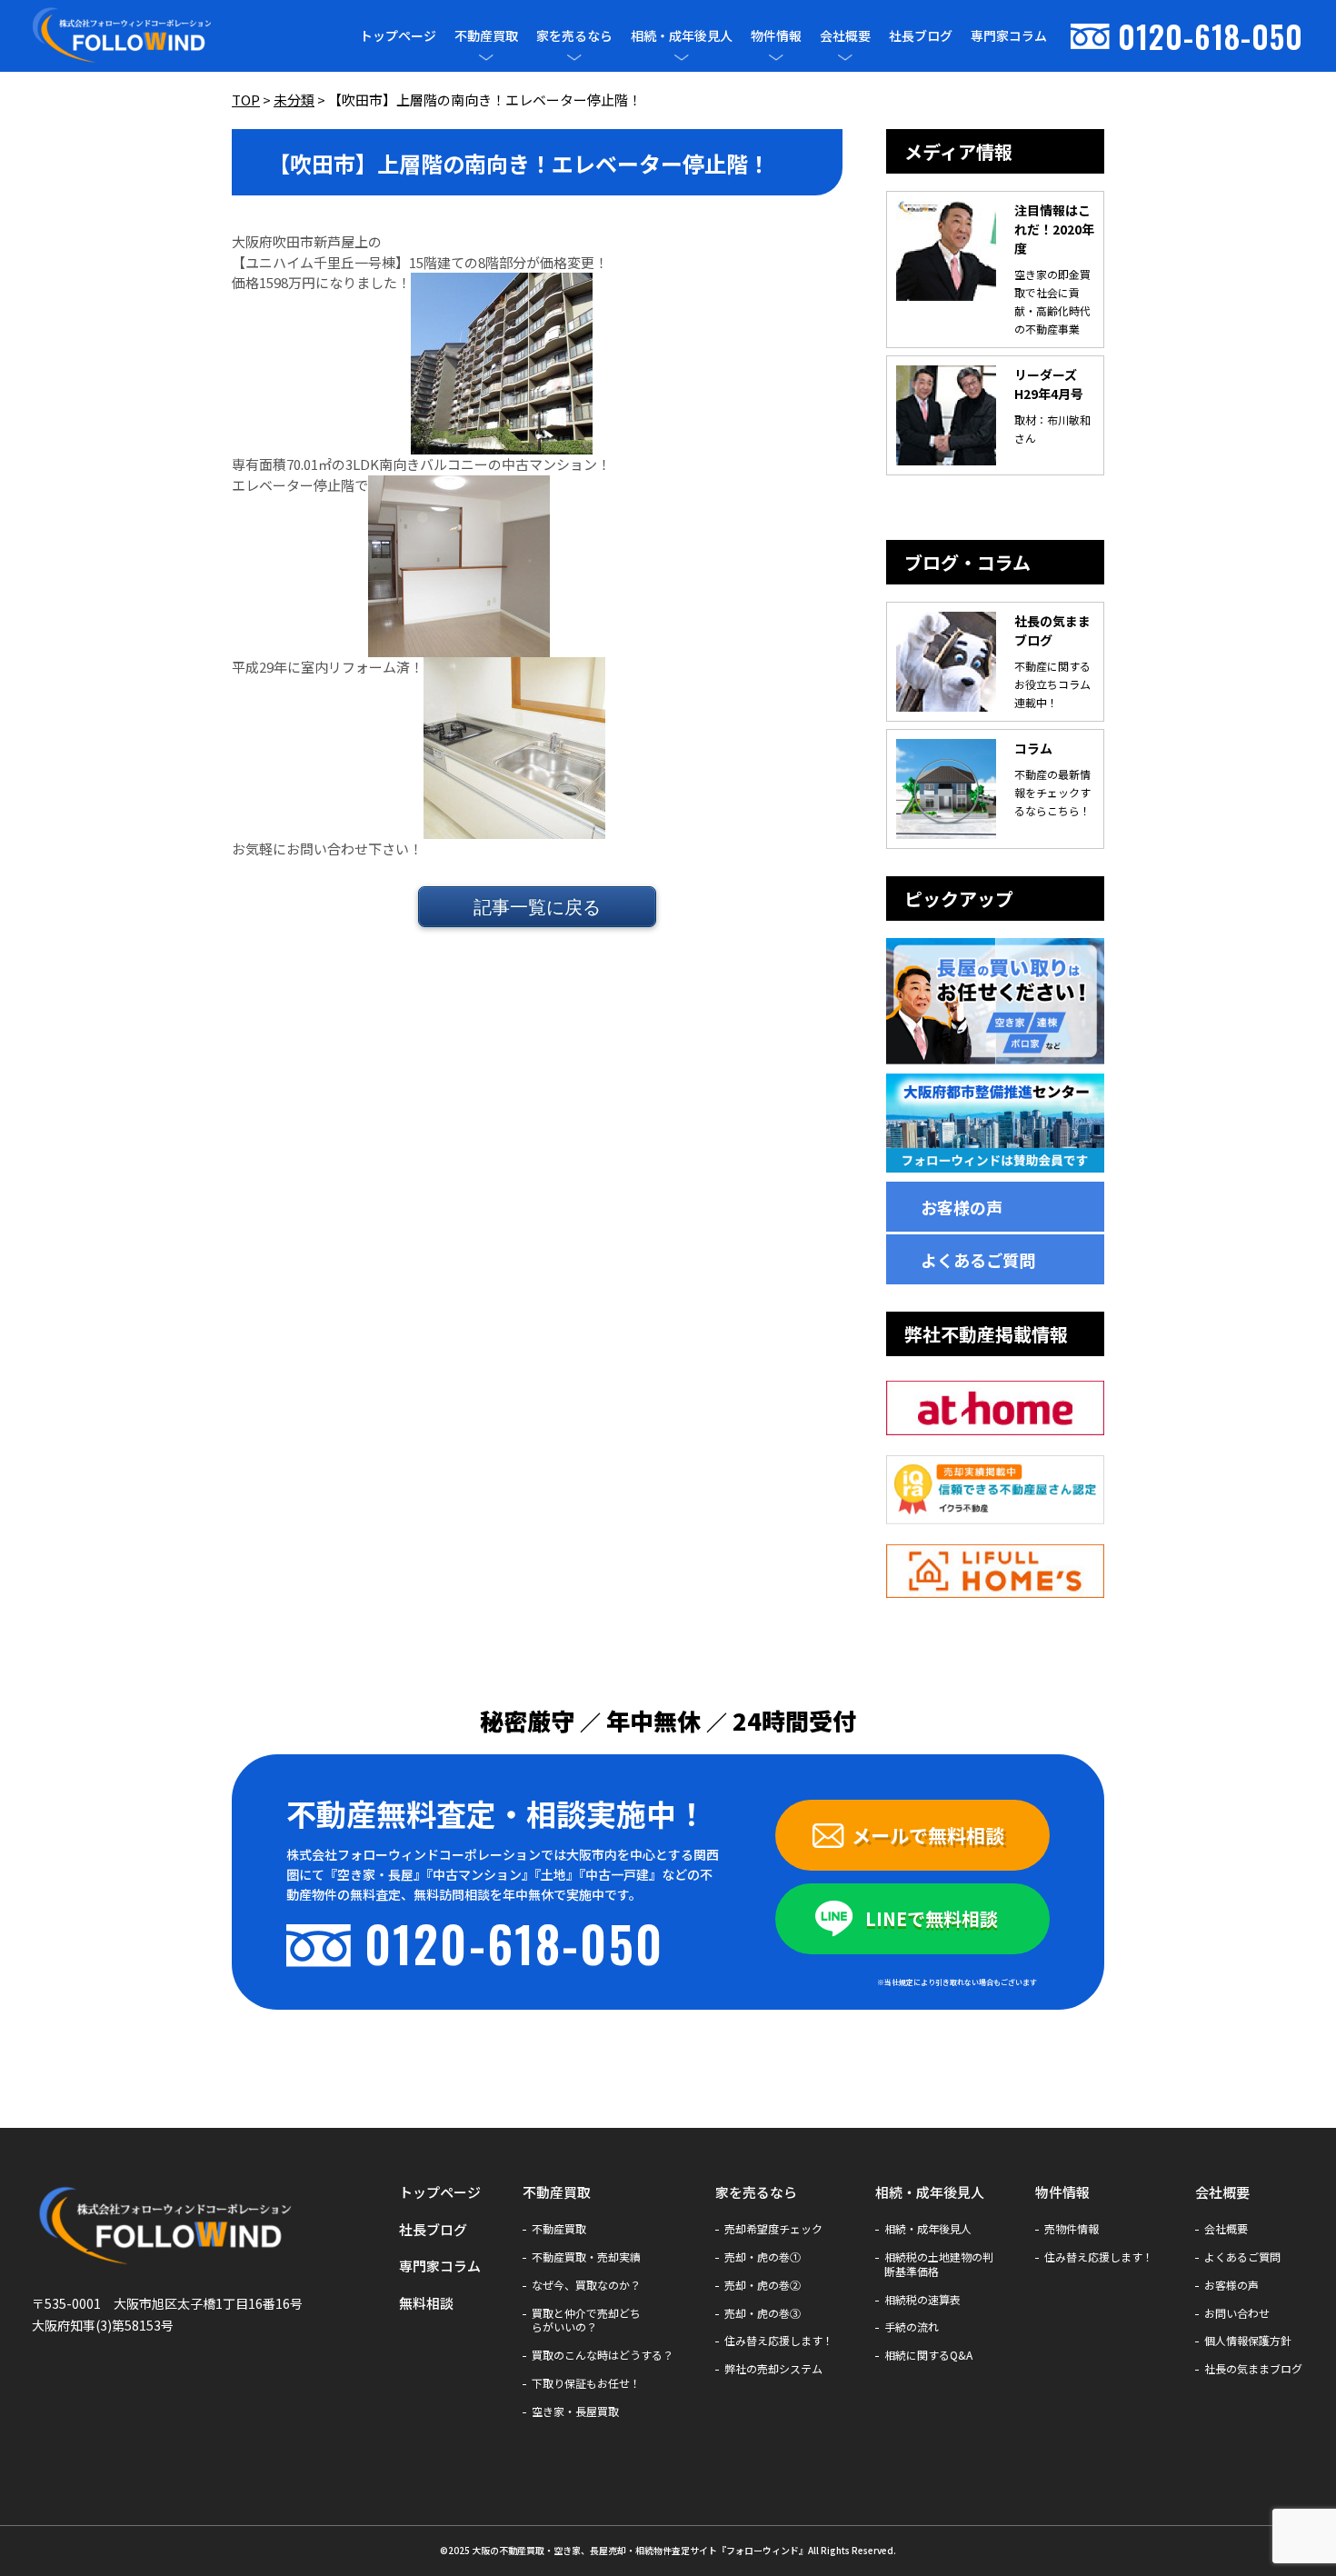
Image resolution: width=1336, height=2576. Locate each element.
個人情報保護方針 (1248, 2341)
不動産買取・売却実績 (586, 2257)
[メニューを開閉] (486, 57)
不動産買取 (486, 36)
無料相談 (426, 2303)
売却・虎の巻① (763, 2257)
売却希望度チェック (773, 2229)
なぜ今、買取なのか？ (586, 2285)
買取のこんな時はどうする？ (603, 2355)
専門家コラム (1009, 35)
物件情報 (776, 36)
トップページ (398, 35)
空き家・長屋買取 (575, 2411)
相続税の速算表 (922, 2300)
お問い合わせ (1237, 2313)
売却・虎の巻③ (763, 2313)
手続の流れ (912, 2327)
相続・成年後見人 (682, 36)
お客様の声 (962, 1207)
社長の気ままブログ (1253, 2369)
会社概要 (845, 36)
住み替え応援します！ (779, 2341)
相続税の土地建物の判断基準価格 (939, 2264)
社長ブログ (921, 35)
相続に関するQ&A (928, 2355)
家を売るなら (574, 36)
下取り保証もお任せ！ (586, 2383)
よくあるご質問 (978, 1260)
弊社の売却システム (773, 2369)
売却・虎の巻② (763, 2285)
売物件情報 (1072, 2229)
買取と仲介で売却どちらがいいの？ (586, 2321)
